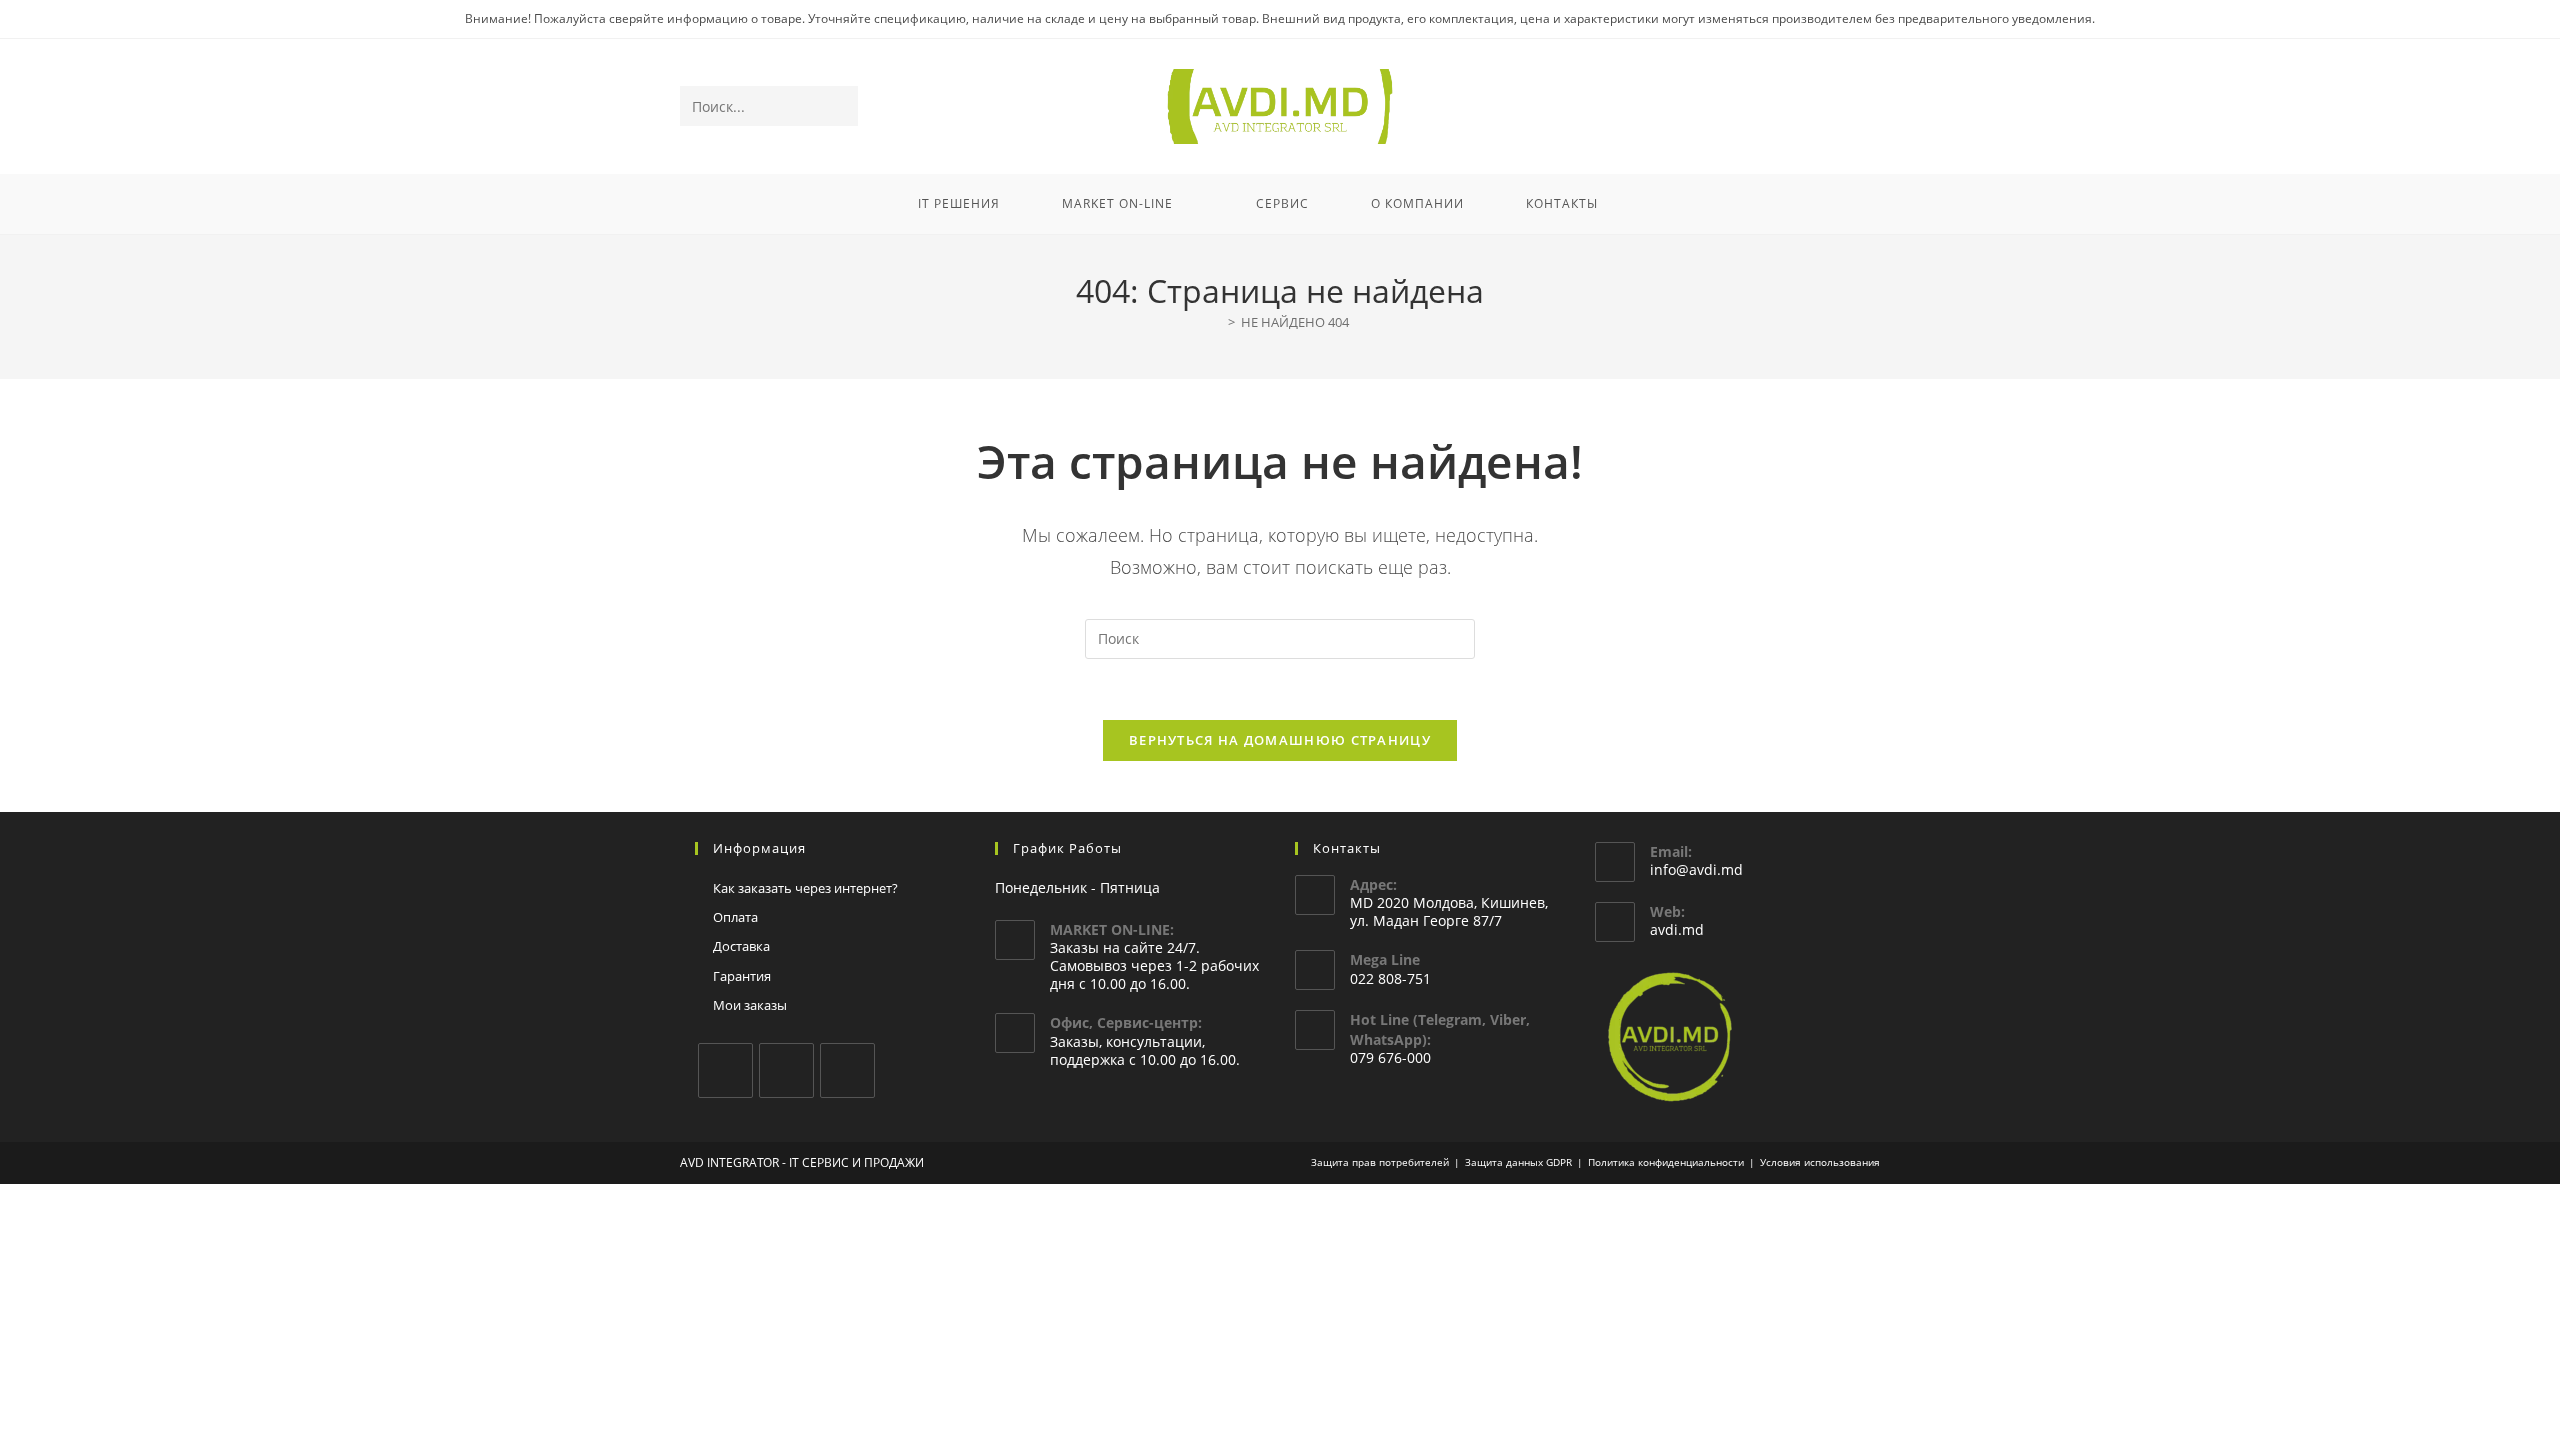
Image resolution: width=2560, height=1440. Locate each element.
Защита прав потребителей (1380, 1162)
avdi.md (1677, 929)
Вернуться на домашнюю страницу (1280, 740)
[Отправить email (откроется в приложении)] (1866, 107)
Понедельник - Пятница (1077, 887)
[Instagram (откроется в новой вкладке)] (1812, 107)
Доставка (741, 946)
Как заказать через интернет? (805, 888)
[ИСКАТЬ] (839, 106)
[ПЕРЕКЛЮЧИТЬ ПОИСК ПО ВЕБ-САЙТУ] (1655, 204)
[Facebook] (725, 1070)
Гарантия (742, 976)
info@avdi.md (1696, 869)
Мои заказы (750, 1005)
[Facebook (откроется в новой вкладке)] (1785, 107)
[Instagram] (786, 1070)
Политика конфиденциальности (1666, 1162)
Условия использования (1820, 1162)
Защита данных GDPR (1518, 1162)
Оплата (735, 917)
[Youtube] (847, 1070)
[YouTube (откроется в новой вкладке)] (1839, 107)
